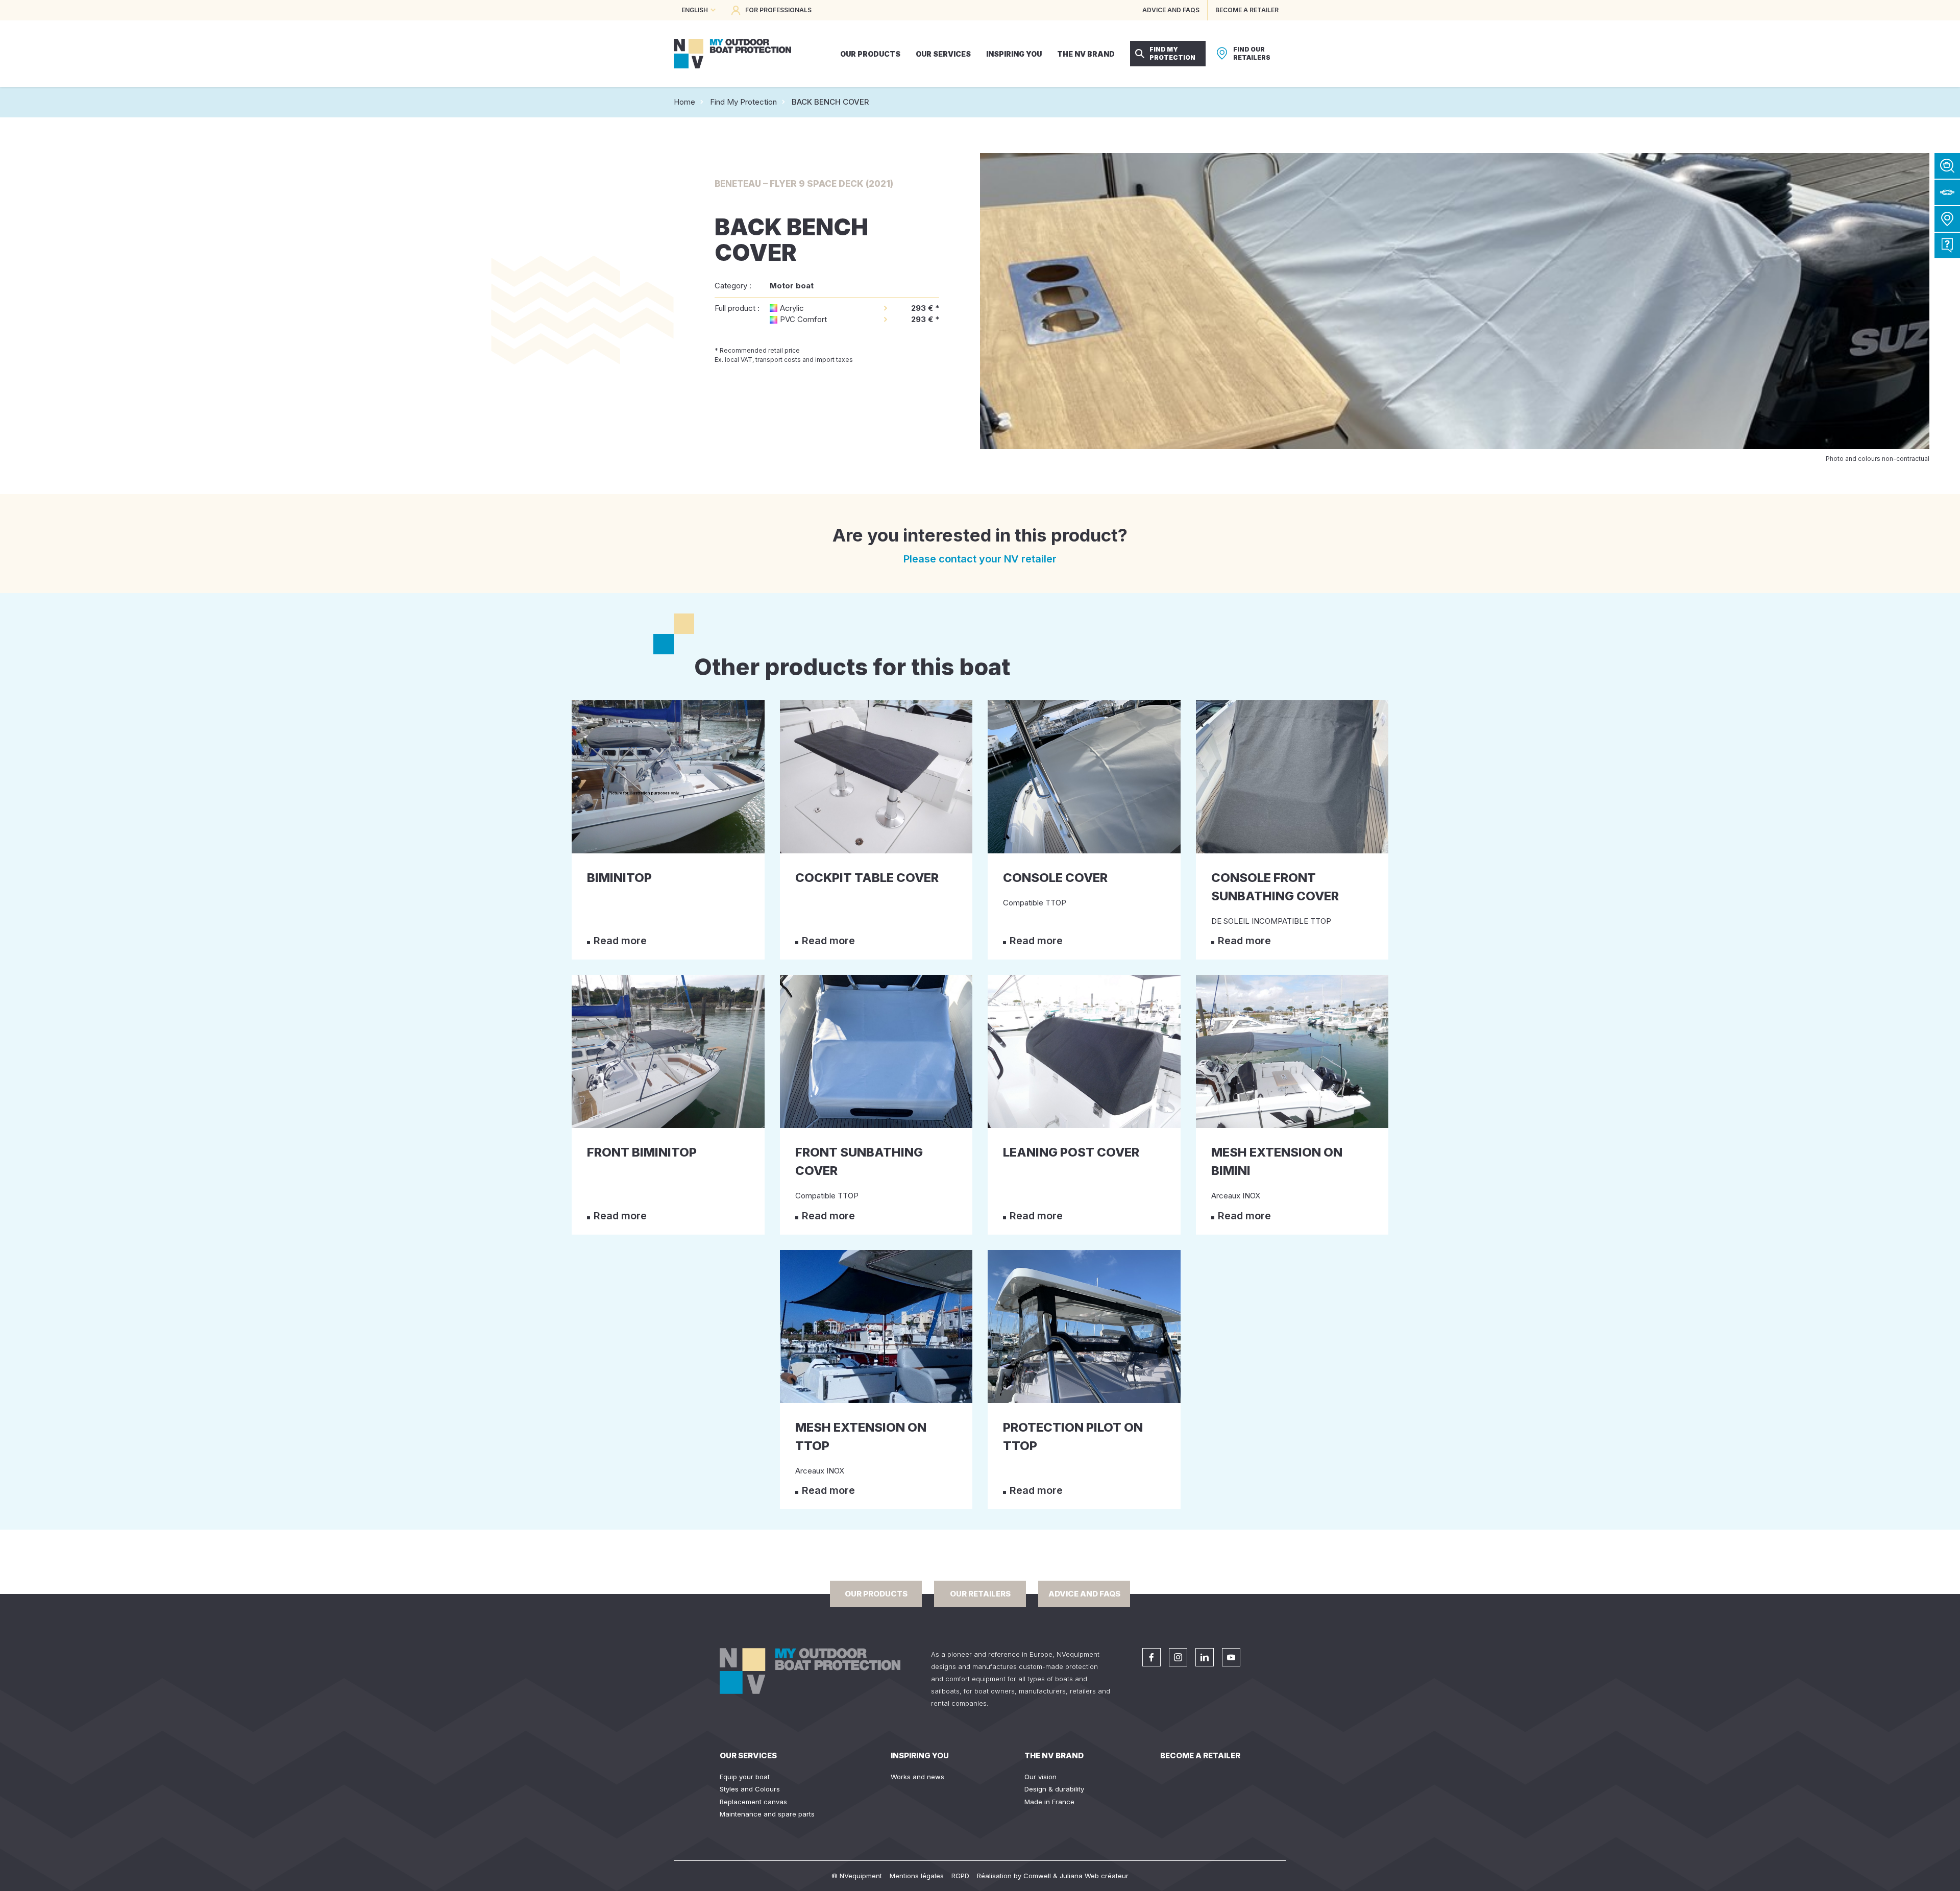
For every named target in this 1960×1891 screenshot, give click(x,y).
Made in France (1049, 1802)
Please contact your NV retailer (980, 559)
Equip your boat (745, 1777)
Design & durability (1054, 1789)
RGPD (960, 1876)
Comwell (1037, 1876)
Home (684, 102)
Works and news (917, 1777)
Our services (748, 1755)
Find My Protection (743, 102)
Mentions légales (917, 1876)
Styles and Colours (750, 1789)
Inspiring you (920, 1755)
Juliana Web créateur (1094, 1876)
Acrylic (792, 308)
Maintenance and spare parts (767, 1814)
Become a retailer (1200, 1755)
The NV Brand (1054, 1755)
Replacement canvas (753, 1802)
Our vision (1040, 1777)
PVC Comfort (803, 319)
